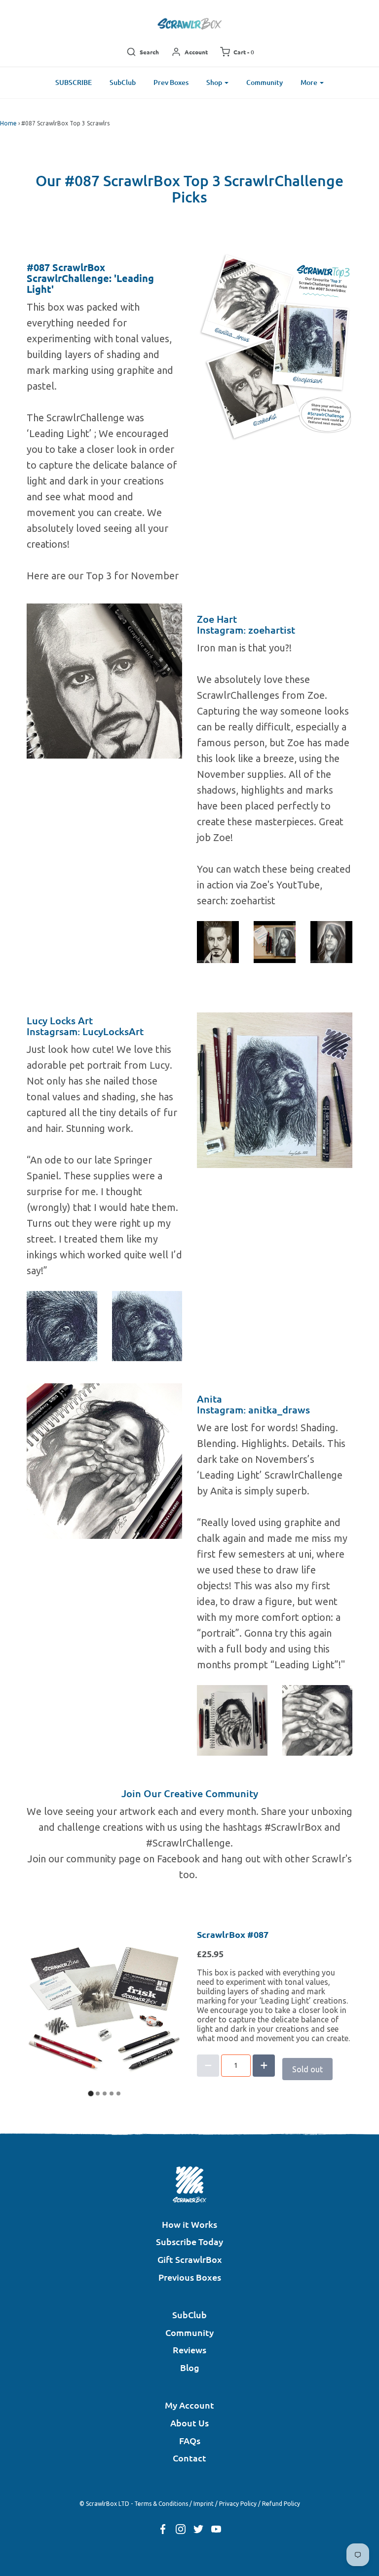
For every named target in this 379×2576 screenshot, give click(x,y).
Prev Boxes (171, 82)
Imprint (204, 2504)
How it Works (189, 2224)
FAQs (190, 2440)
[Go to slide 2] (98, 2093)
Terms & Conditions (161, 2504)
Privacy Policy (238, 2504)
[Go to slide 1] (91, 2093)
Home (8, 123)
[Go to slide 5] (118, 2093)
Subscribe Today (189, 2241)
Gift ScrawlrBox (190, 2259)
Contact (189, 2458)
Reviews (189, 2350)
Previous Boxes (190, 2277)
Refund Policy (281, 2504)
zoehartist (272, 630)
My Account (189, 2405)
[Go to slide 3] (105, 2093)
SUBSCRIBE (74, 82)
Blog (190, 2367)
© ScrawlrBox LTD (104, 2504)
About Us (189, 2423)
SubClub (123, 82)
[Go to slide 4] (112, 2093)
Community (265, 82)
